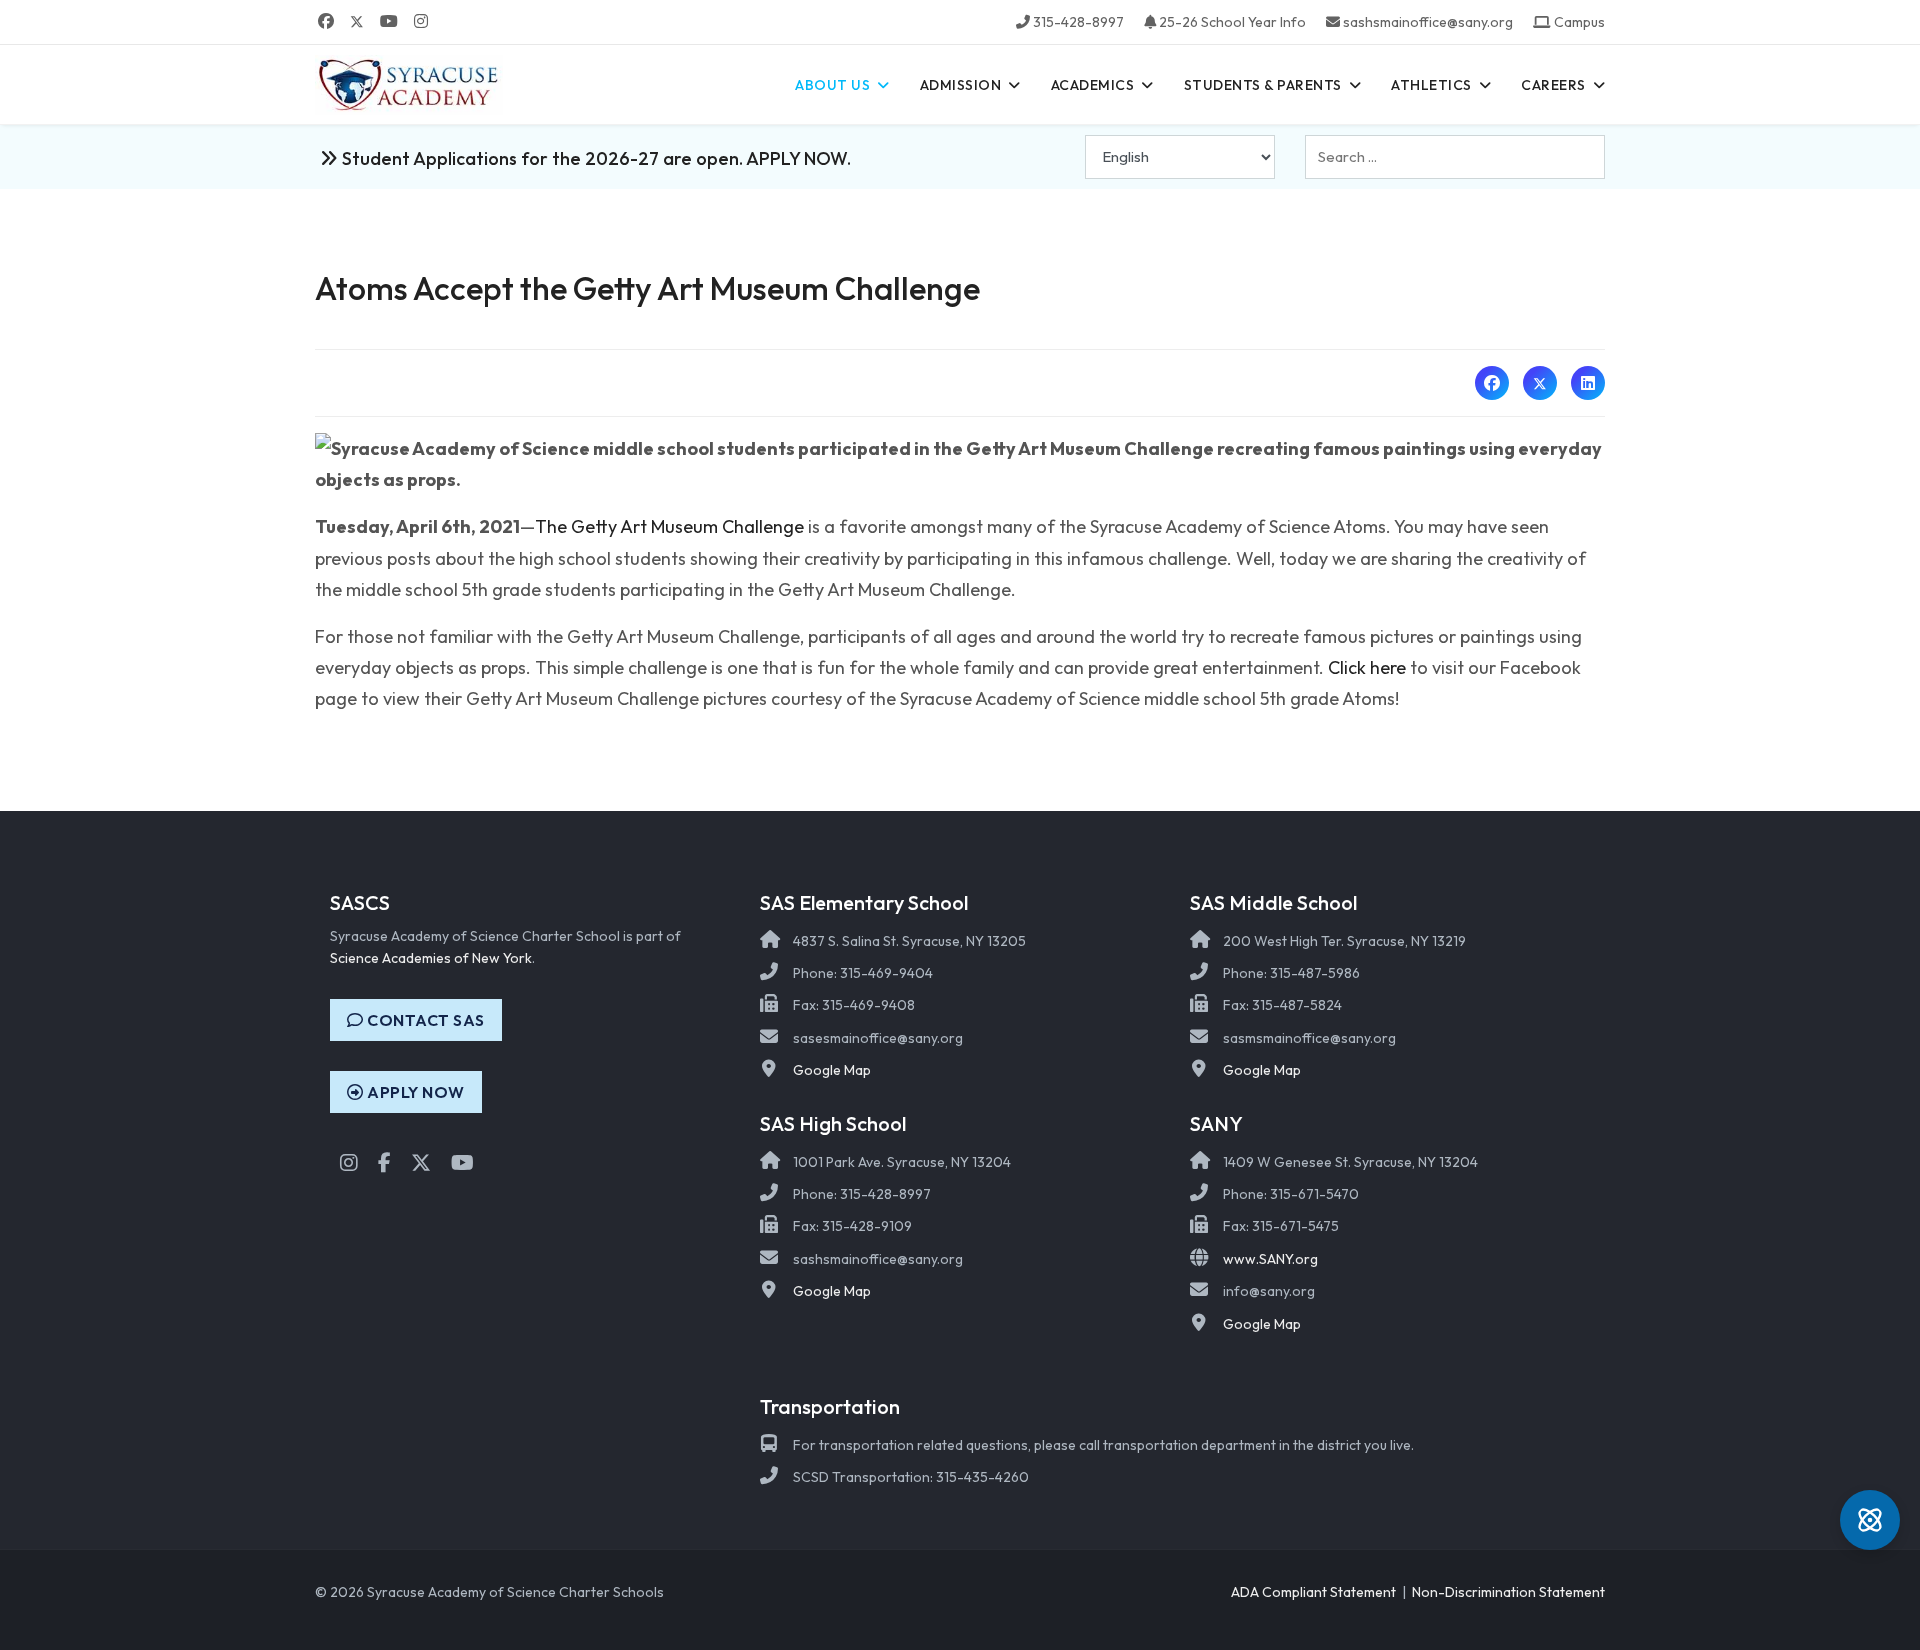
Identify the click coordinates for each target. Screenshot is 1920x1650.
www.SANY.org (1270, 1259)
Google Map (832, 1070)
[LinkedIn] (1588, 383)
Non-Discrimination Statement (1508, 1592)
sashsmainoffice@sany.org (1428, 22)
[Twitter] (357, 21)
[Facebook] (326, 21)
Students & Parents (1263, 85)
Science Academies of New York (431, 958)
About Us (832, 85)
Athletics (1431, 85)
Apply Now (414, 1092)
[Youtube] (389, 21)
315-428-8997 (1078, 22)
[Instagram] (421, 21)
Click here (1367, 667)
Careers (1553, 85)
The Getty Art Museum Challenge (669, 526)
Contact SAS (424, 1020)
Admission (961, 85)
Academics (1093, 85)
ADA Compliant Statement (1313, 1592)
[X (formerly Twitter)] (1540, 383)
